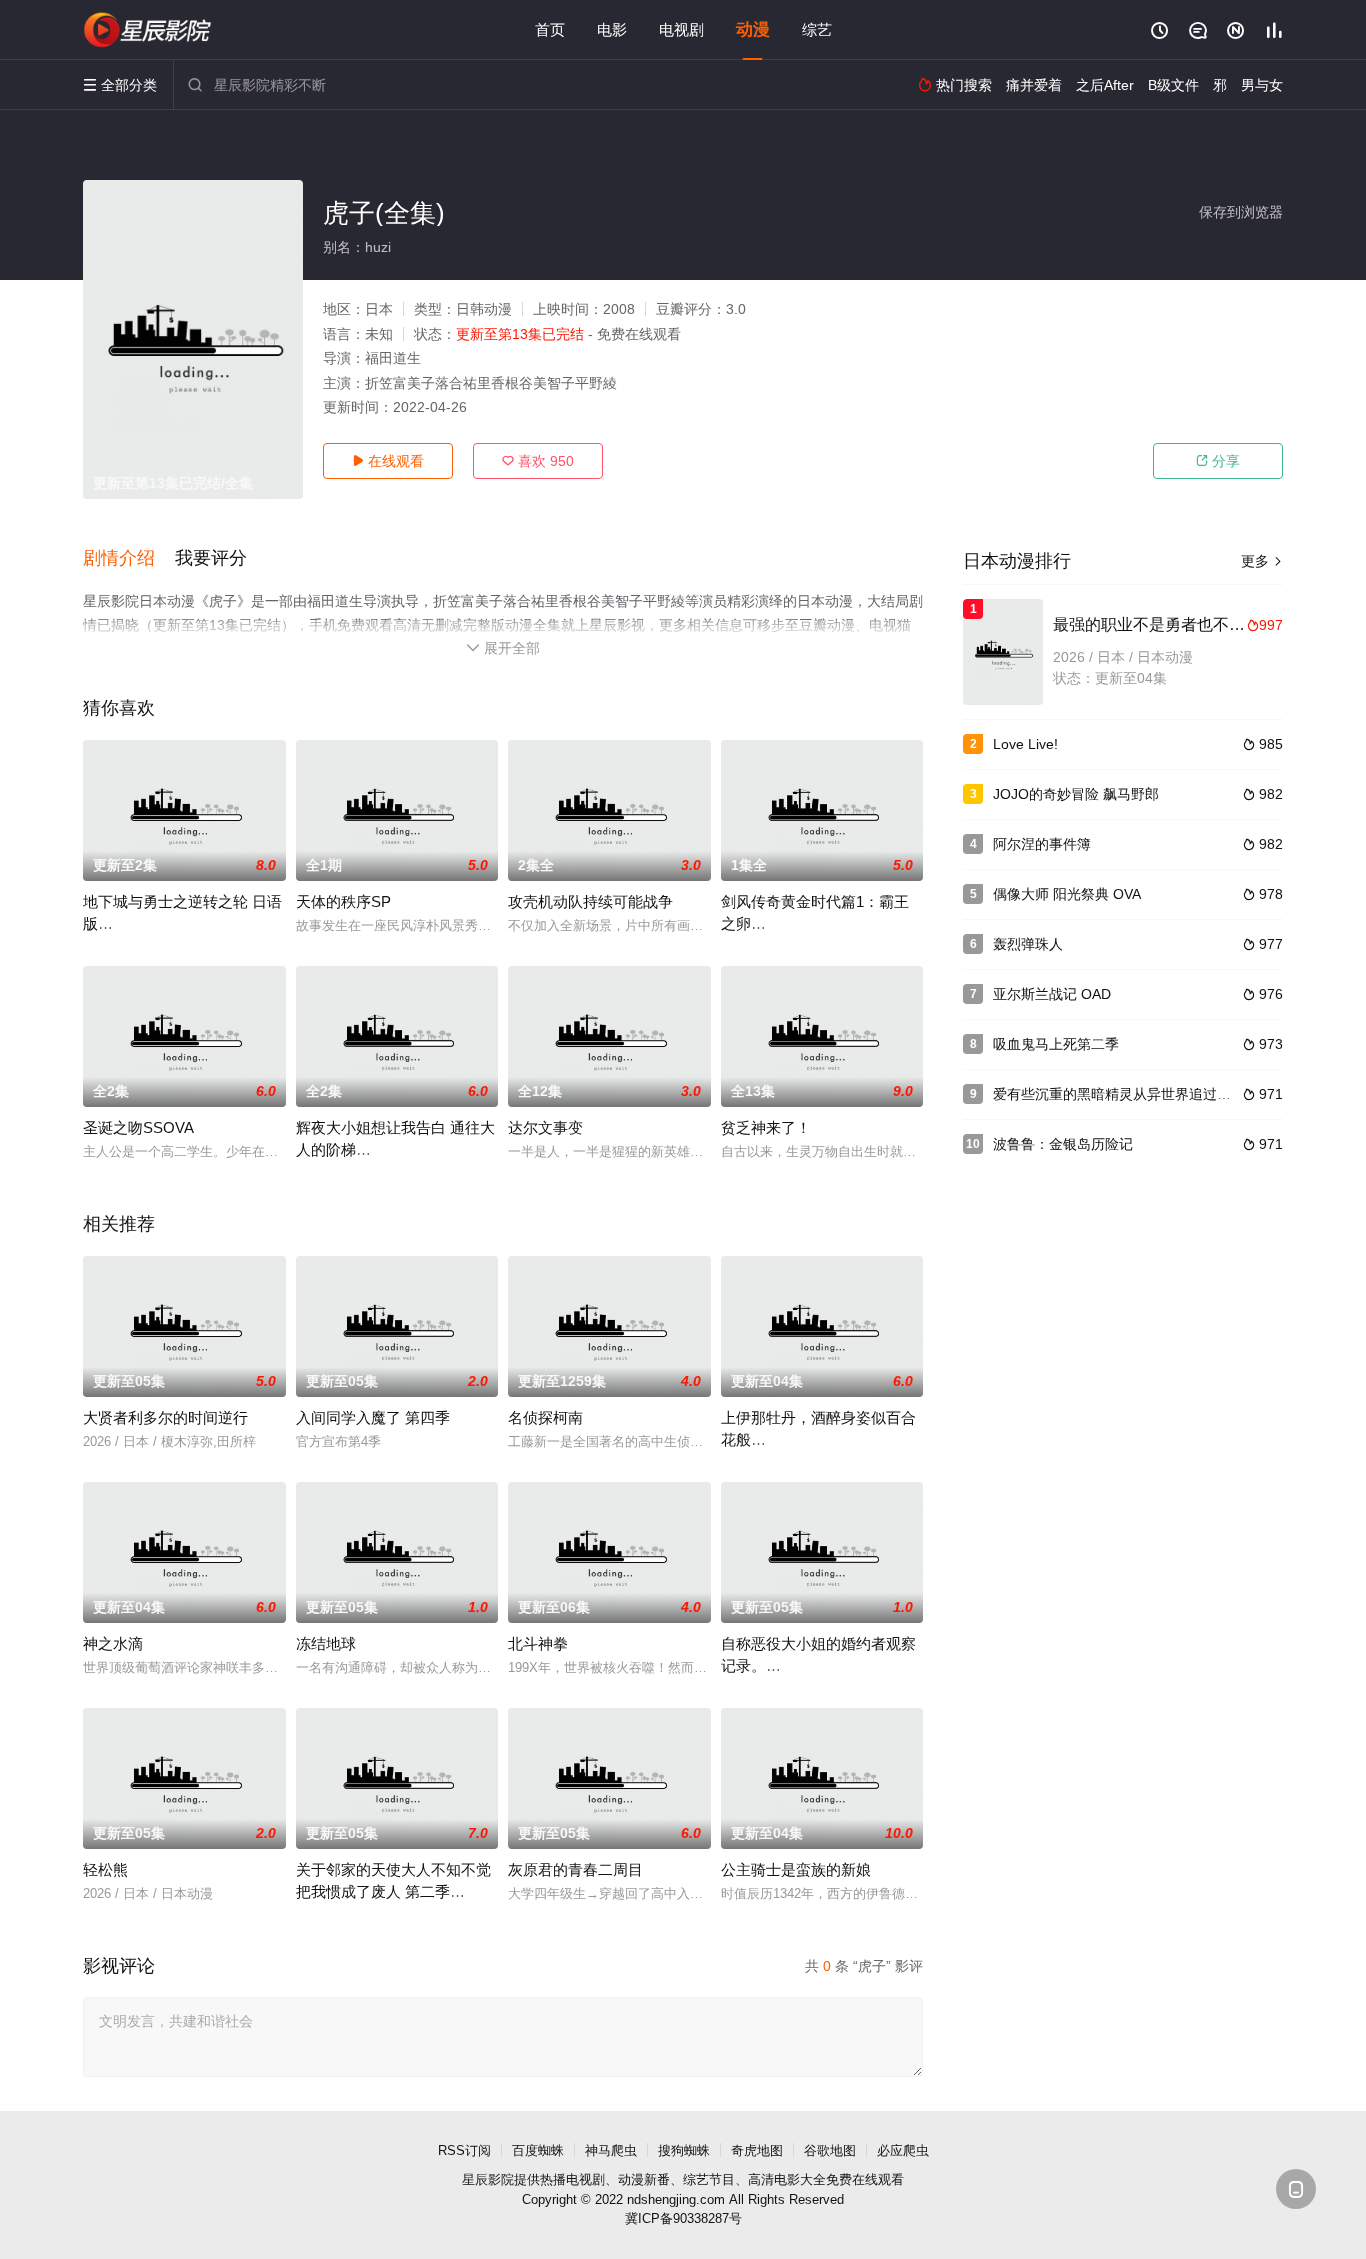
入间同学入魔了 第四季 (373, 1417)
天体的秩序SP (343, 901)
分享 (1218, 461)
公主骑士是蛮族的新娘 (796, 1869)
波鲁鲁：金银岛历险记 (1063, 1144)
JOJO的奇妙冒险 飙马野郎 (1076, 794)
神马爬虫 (611, 2150)
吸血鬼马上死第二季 (1056, 1044)
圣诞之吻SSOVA (138, 1127)
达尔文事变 (545, 1127)
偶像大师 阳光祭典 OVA (1067, 894)
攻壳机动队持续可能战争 (590, 901)
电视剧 (681, 29)
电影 (612, 29)
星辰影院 (488, 2179)
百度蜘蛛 (538, 2150)
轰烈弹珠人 (1028, 944)
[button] (129, 559)
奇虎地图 (757, 2150)
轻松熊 (105, 1869)
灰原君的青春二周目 (575, 1869)
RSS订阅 (464, 2150)
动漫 (753, 29)
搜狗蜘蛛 (684, 2150)
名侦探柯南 (545, 1417)
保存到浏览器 (1241, 212)
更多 (1262, 561)
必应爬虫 (903, 2150)
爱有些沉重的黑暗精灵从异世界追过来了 (1119, 1094)
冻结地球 (326, 1643)
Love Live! (1025, 744)
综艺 (817, 29)
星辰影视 (148, 30)
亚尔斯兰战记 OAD (1052, 994)
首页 (550, 29)
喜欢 (538, 461)
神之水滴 (113, 1643)
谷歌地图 (830, 2150)
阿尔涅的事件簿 (1042, 844)
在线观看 (388, 461)
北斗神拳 (538, 1643)
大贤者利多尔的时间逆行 (165, 1417)
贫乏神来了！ (766, 1127)
